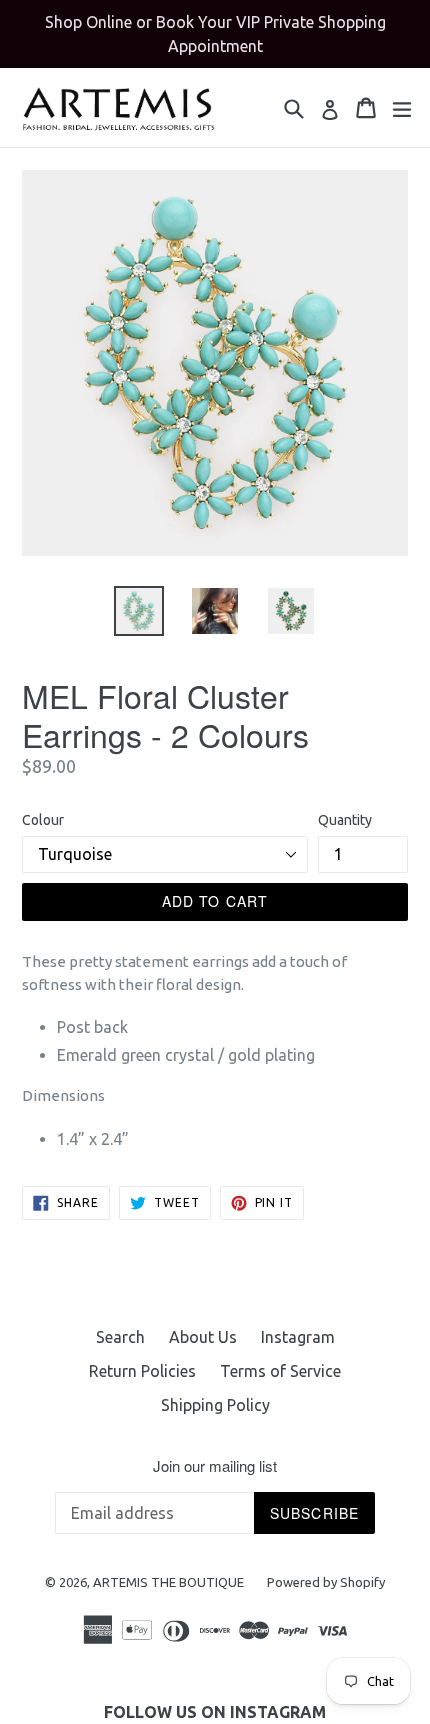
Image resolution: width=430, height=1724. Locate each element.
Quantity (345, 820)
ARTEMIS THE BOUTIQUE (170, 1582)
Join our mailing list (215, 1466)
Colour (43, 820)
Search (120, 1337)
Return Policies (142, 1371)
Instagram (298, 1337)
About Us (203, 1337)
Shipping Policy (215, 1405)
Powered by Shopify (326, 1582)
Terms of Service (280, 1371)
